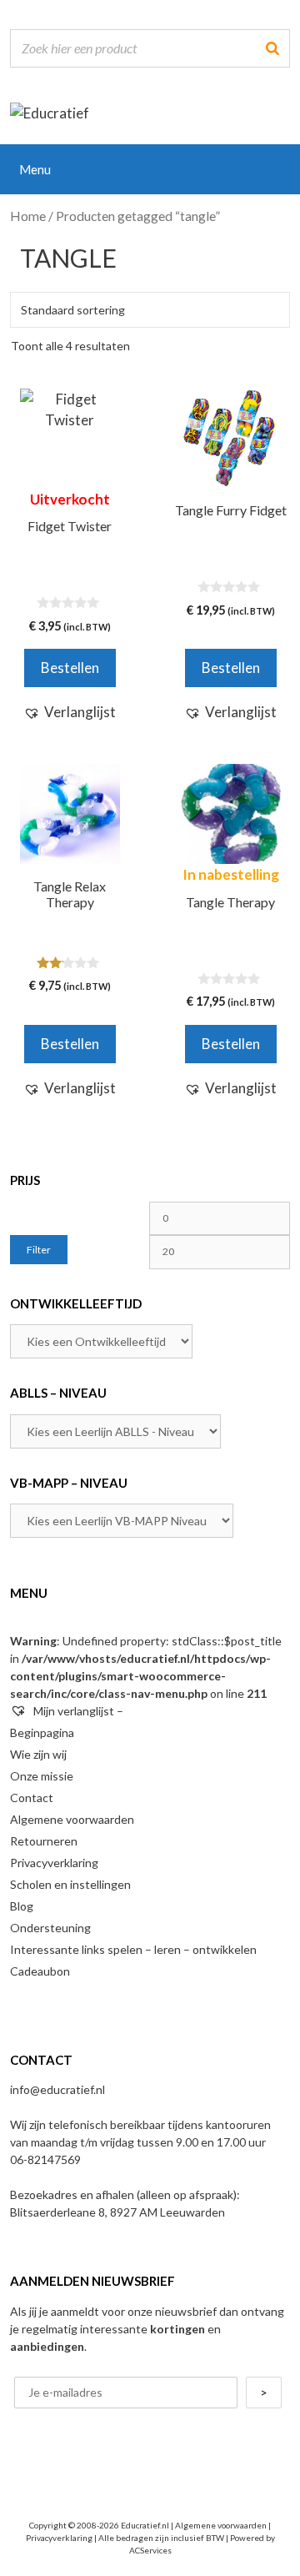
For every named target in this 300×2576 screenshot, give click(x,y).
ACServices (150, 2550)
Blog (22, 1906)
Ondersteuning (50, 1928)
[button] (70, 712)
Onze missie (42, 1776)
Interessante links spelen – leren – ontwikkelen (133, 1949)
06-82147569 (45, 2159)
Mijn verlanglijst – (77, 1711)
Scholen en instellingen (70, 1884)
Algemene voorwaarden (72, 1819)
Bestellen (70, 668)
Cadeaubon (40, 1971)
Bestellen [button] (70, 1044)
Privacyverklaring (54, 1863)
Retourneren (44, 1841)
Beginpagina (42, 1732)
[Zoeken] (272, 48)
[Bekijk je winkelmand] (276, 165)
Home (28, 216)
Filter (39, 1250)
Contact (32, 1798)
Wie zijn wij (38, 1754)
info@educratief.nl (57, 2089)
